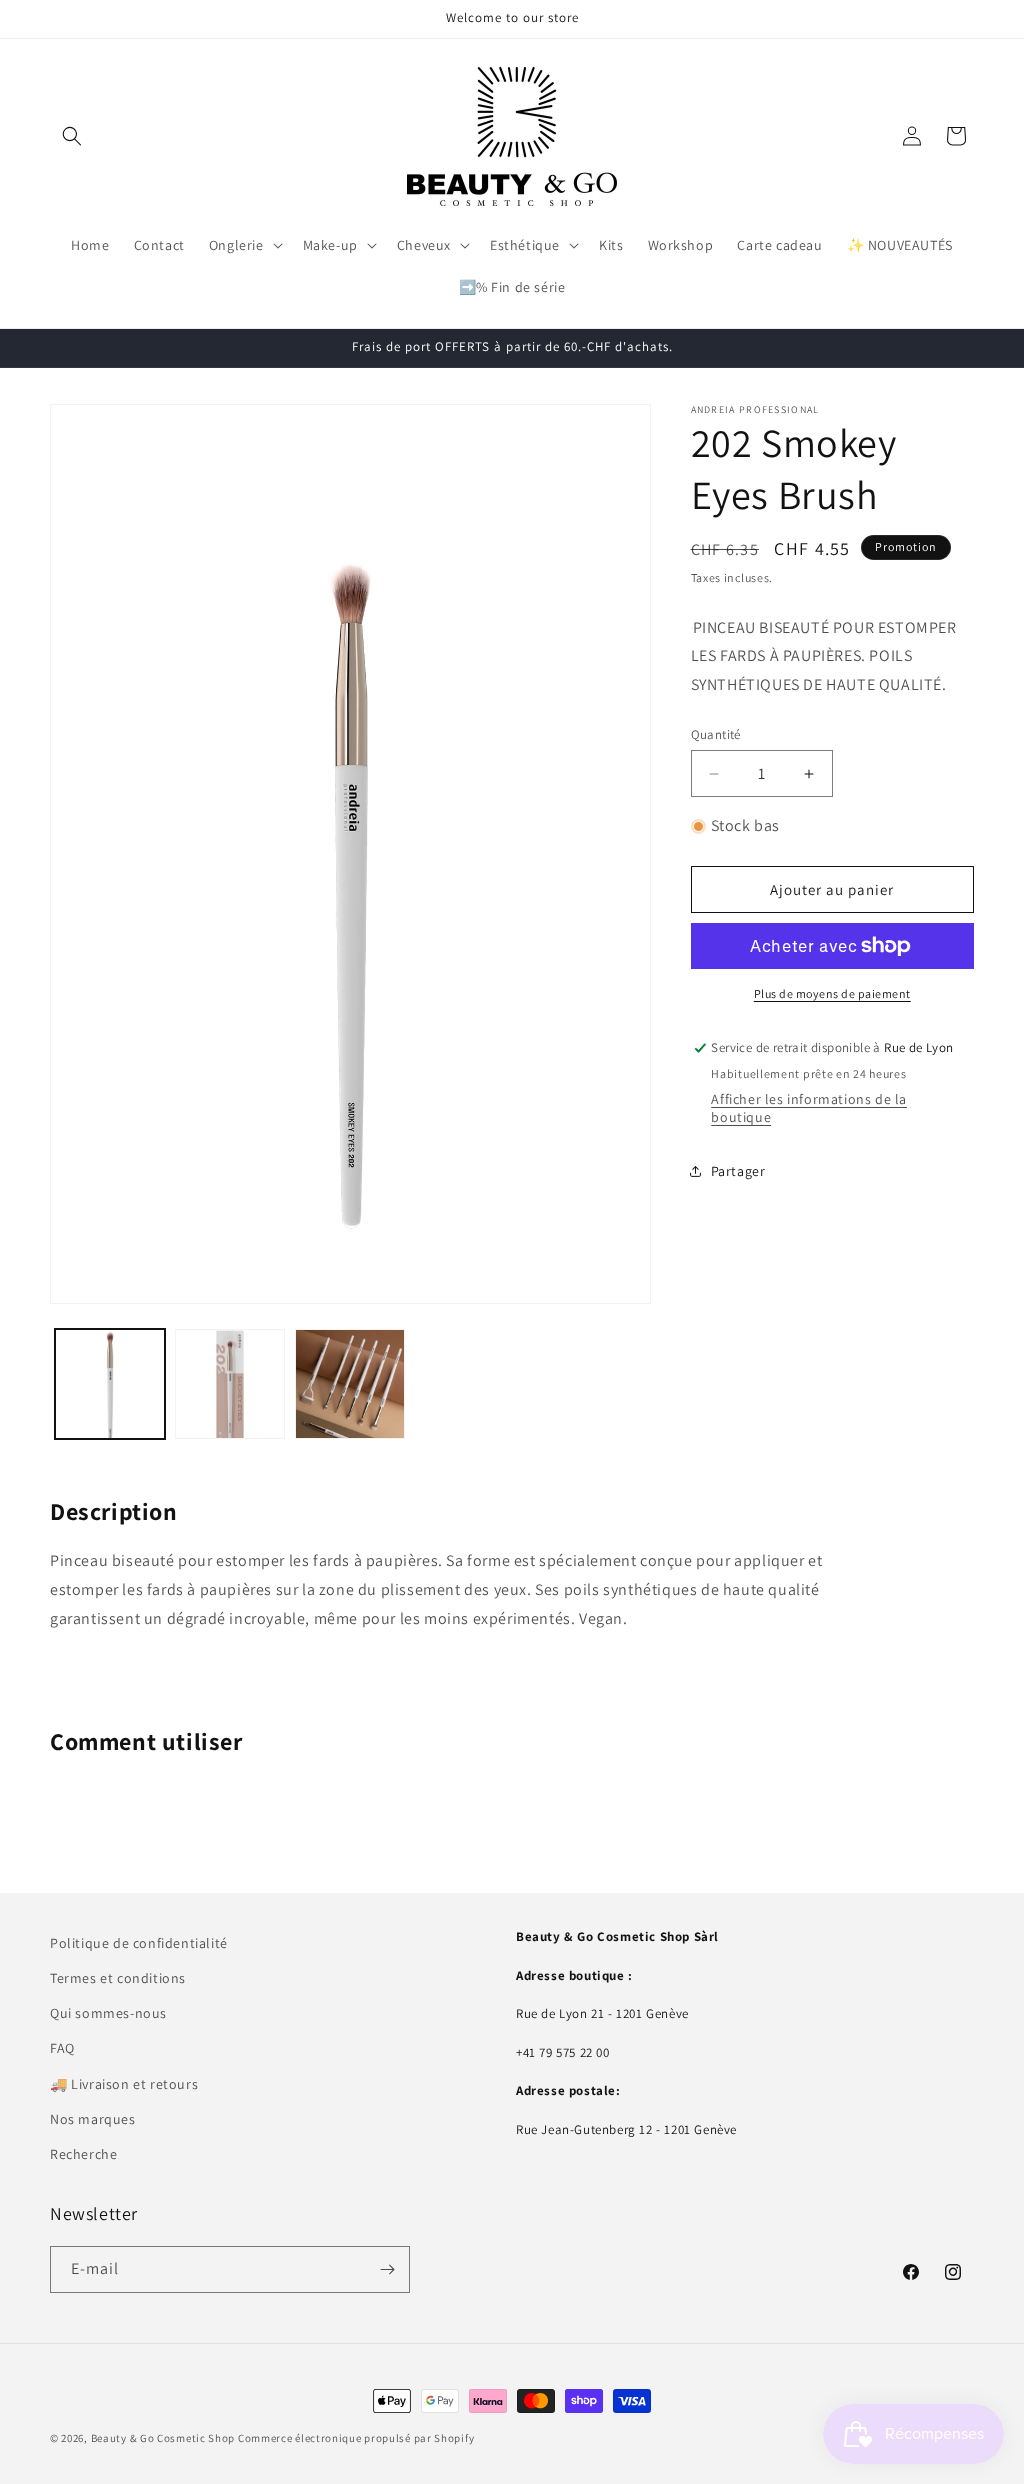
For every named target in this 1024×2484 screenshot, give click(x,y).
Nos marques (93, 2119)
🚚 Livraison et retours (124, 2084)
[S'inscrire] (387, 2269)
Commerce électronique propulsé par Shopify (356, 2438)
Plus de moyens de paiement (832, 993)
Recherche (83, 2154)
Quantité (716, 734)
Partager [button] (738, 1171)
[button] (72, 136)
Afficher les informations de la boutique (809, 1108)
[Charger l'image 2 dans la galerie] (230, 1384)
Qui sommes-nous (108, 2013)
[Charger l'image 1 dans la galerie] (110, 1384)
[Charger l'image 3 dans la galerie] (350, 1384)
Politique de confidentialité (139, 1943)
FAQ (62, 2048)
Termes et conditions (118, 1978)
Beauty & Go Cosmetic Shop (163, 2438)
